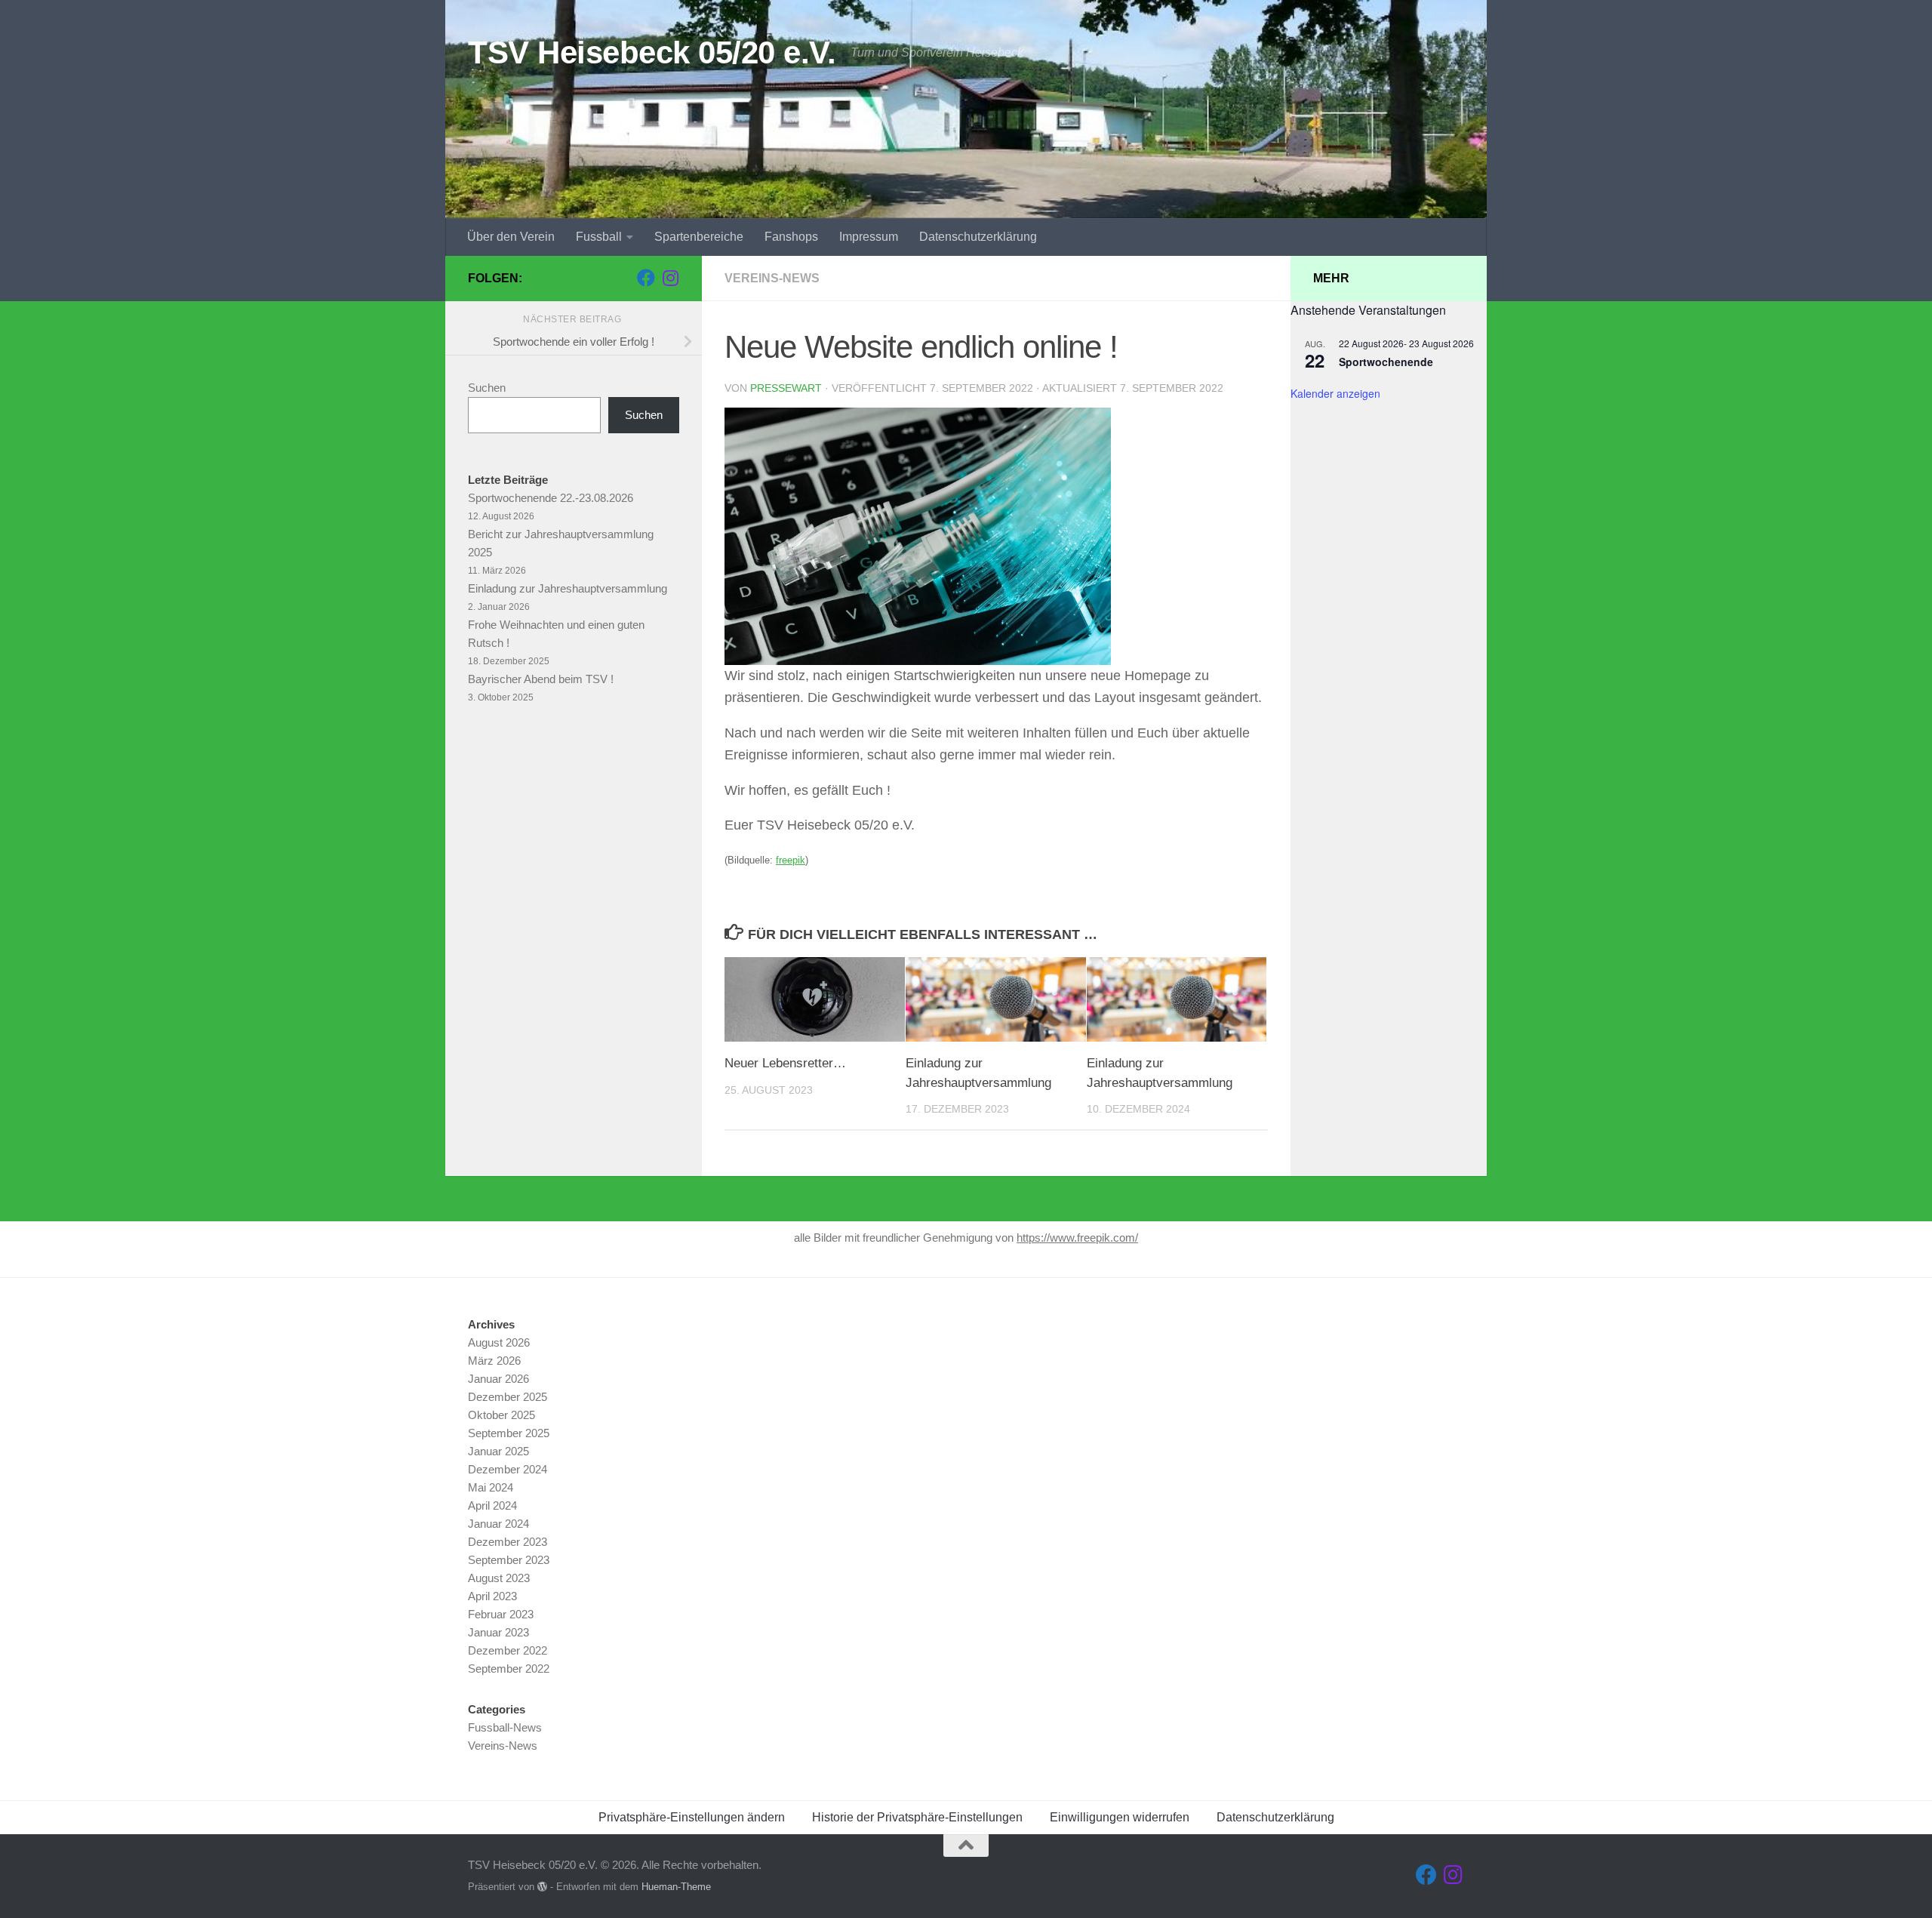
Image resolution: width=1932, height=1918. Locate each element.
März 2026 (494, 1361)
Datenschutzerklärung (978, 237)
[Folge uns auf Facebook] (646, 278)
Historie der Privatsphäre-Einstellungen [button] (917, 1817)
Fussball (599, 237)
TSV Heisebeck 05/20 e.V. (652, 52)
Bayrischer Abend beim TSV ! (541, 679)
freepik (791, 860)
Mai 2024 (491, 1487)
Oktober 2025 (501, 1415)
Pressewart (786, 388)
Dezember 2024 (508, 1469)
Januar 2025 (498, 1451)
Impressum (869, 237)
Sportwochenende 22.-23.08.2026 (551, 498)
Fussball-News (505, 1727)
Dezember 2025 (508, 1397)
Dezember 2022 (508, 1650)
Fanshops (791, 237)
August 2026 (499, 1342)
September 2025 (509, 1433)
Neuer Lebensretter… (785, 1063)
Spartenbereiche (699, 237)
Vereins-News (772, 278)
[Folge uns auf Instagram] (670, 278)
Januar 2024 (498, 1524)
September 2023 (509, 1560)
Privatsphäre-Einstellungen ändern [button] (692, 1817)
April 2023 (492, 1596)
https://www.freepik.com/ (1077, 1238)
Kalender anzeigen (1335, 393)
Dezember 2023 (508, 1542)
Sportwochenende (1386, 362)
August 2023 (499, 1578)
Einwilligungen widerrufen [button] (1120, 1817)
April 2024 (492, 1505)
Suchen (487, 388)
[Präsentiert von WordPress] (542, 1887)
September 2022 (509, 1669)
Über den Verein (511, 237)
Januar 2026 (498, 1379)
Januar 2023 (498, 1632)
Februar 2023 (501, 1614)
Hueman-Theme (676, 1887)
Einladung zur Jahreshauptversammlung (568, 588)
